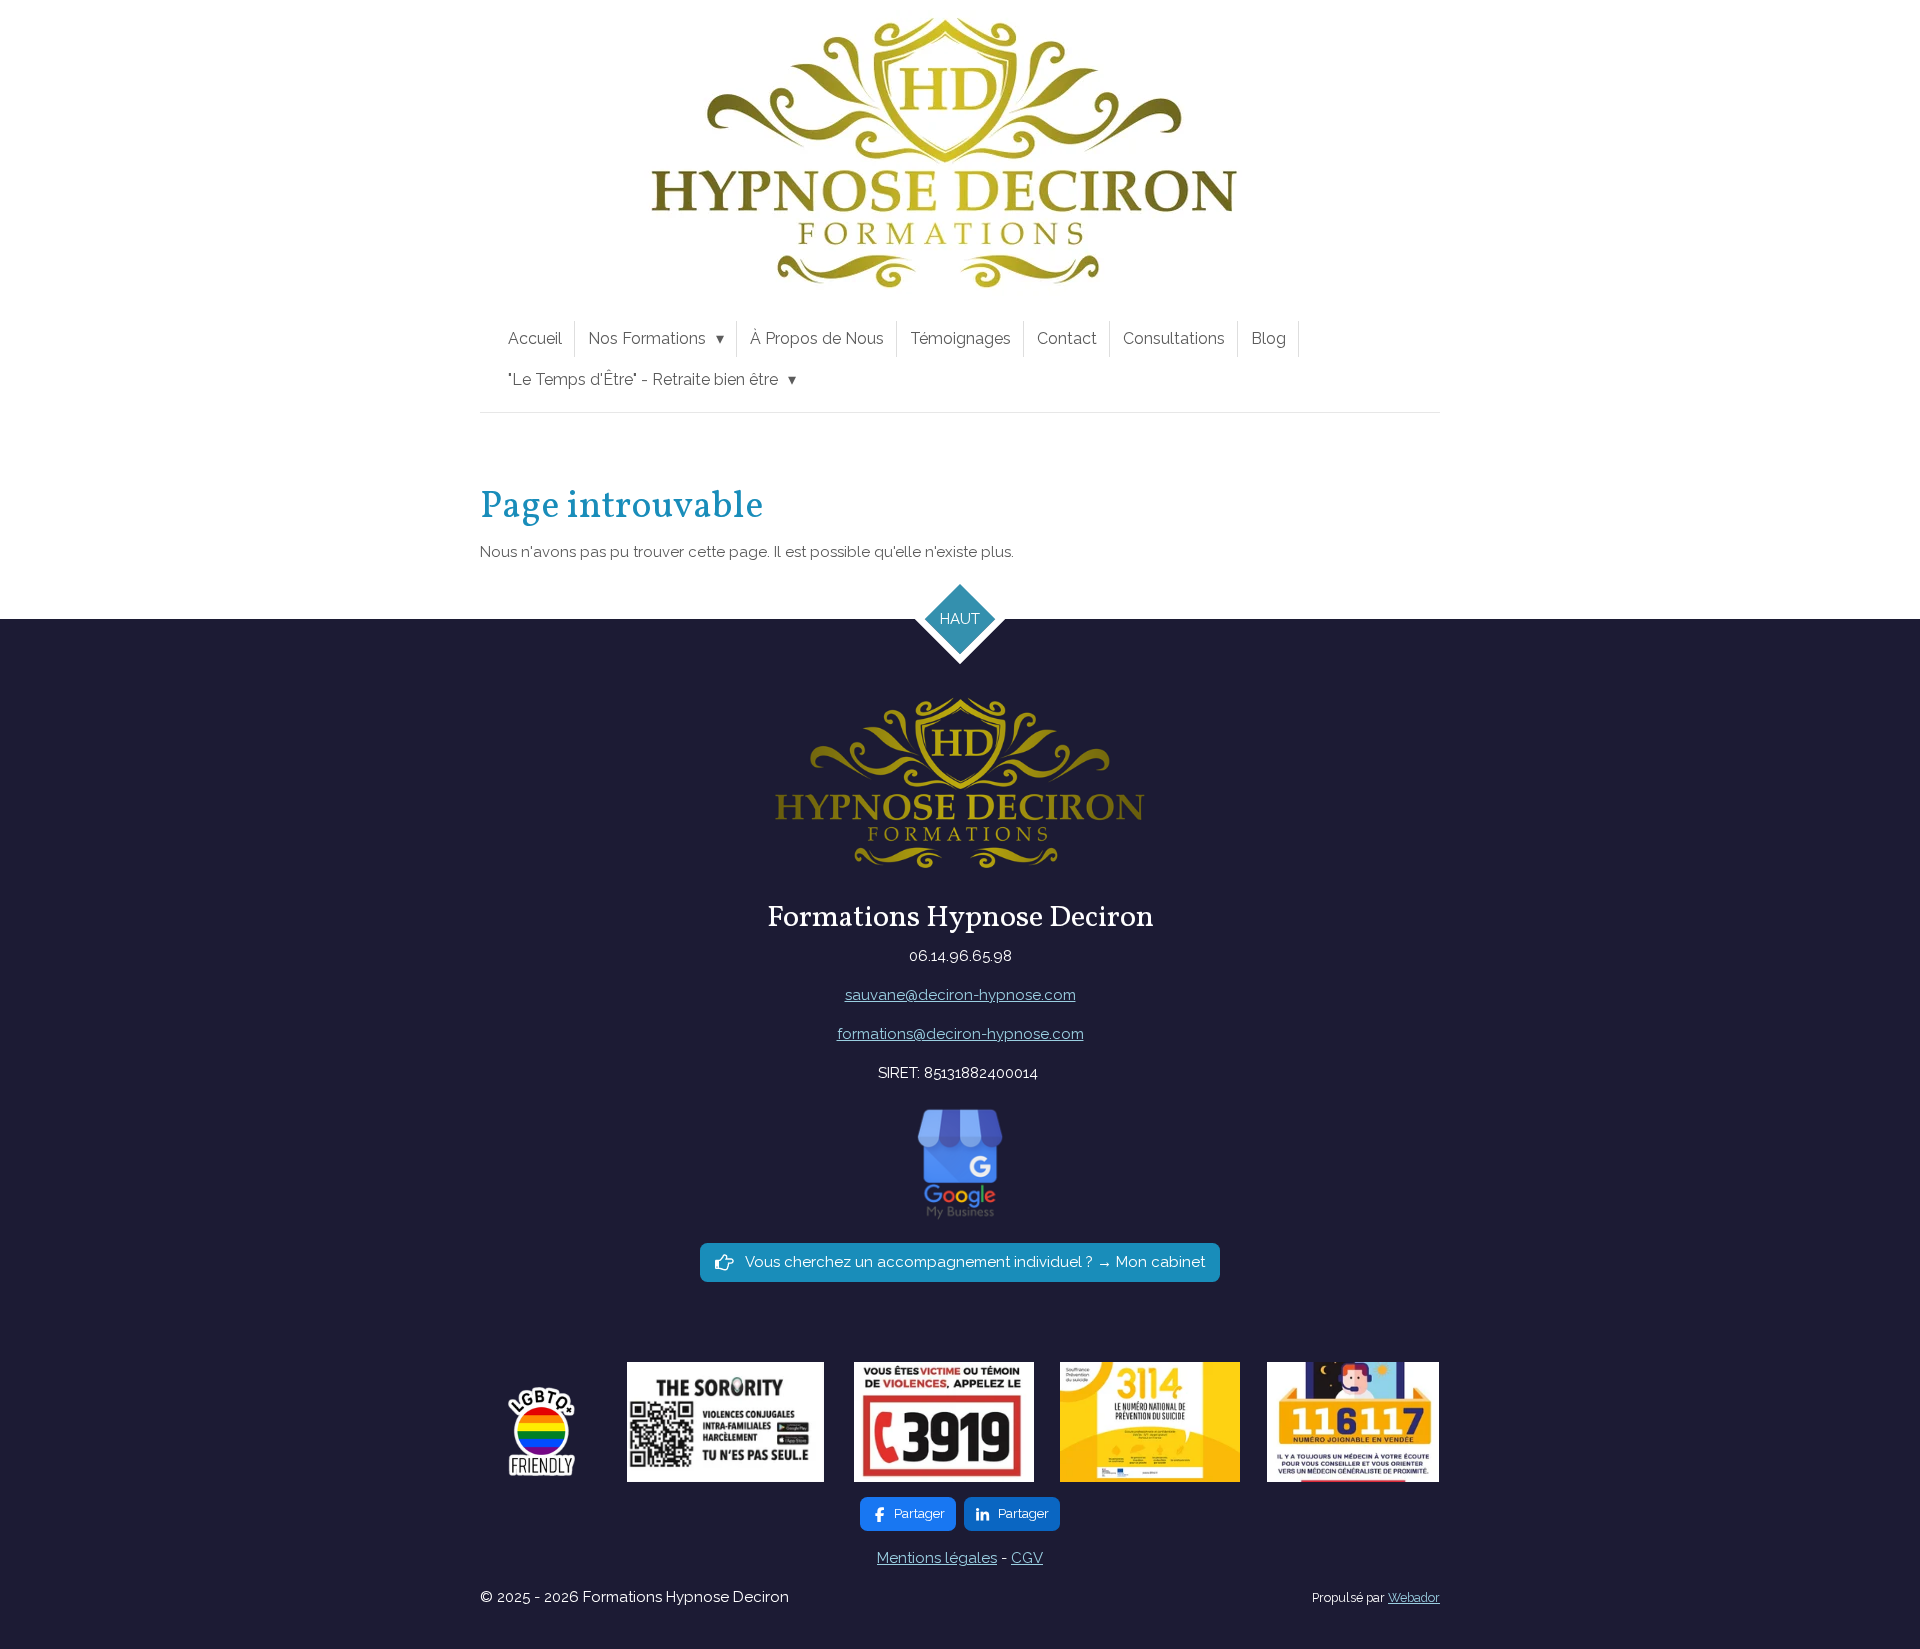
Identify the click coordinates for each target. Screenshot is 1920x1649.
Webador (1414, 1597)
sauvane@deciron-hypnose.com (960, 995)
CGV (1027, 1558)
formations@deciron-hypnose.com (960, 1034)
